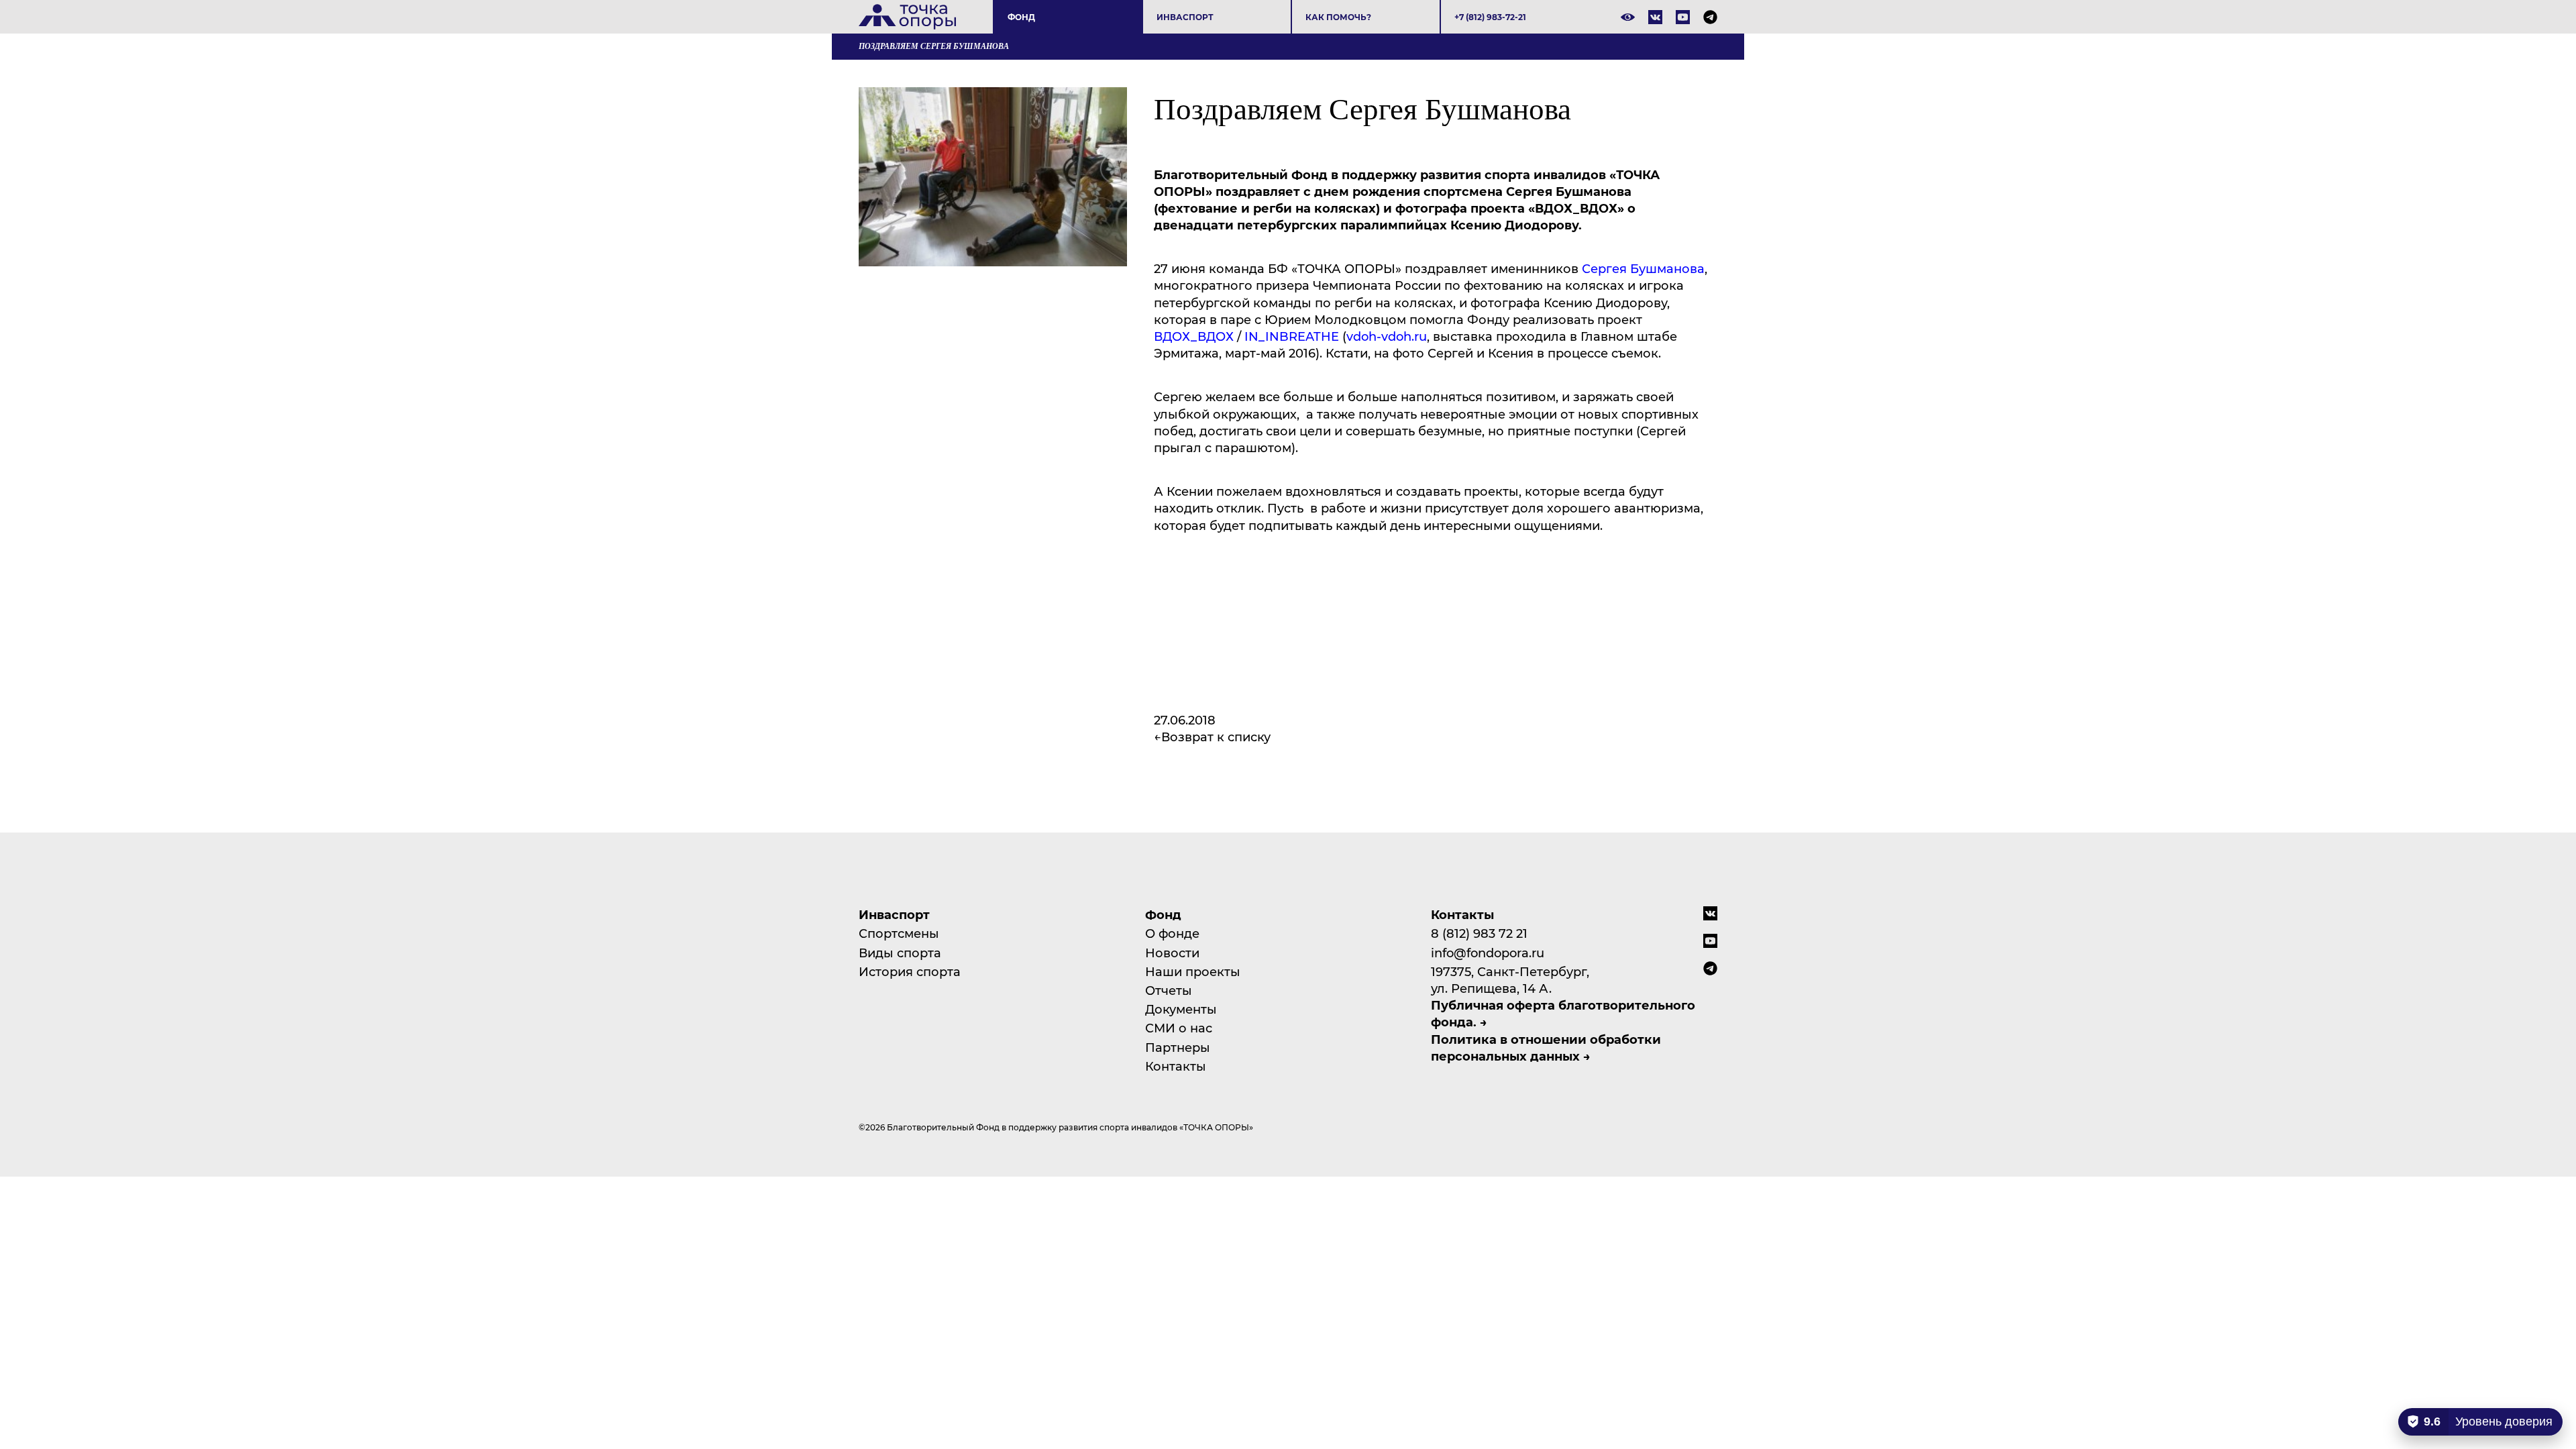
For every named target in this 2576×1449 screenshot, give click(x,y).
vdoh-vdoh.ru (1387, 336)
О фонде (1172, 933)
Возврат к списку (1216, 737)
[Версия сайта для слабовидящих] (1628, 17)
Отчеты (1169, 990)
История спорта (910, 971)
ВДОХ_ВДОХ (1194, 336)
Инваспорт (1185, 17)
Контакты (1176, 1066)
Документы (1181, 1009)
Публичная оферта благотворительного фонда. (1563, 1013)
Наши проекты (1193, 971)
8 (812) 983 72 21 (1479, 933)
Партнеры (1178, 1047)
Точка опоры (907, 17)
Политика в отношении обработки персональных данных (1546, 1048)
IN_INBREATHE (1292, 336)
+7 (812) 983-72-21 (1490, 17)
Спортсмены (899, 933)
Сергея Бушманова (1643, 268)
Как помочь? (1338, 17)
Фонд (1021, 17)
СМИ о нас (1179, 1028)
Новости (1172, 953)
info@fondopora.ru (1488, 953)
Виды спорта (900, 953)
